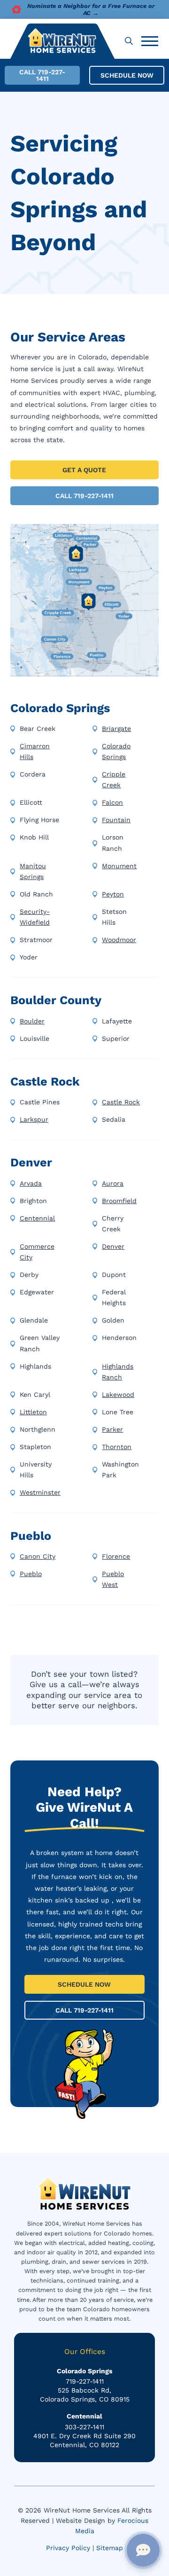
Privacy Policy (68, 2548)
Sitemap (110, 2548)
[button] (129, 41)
